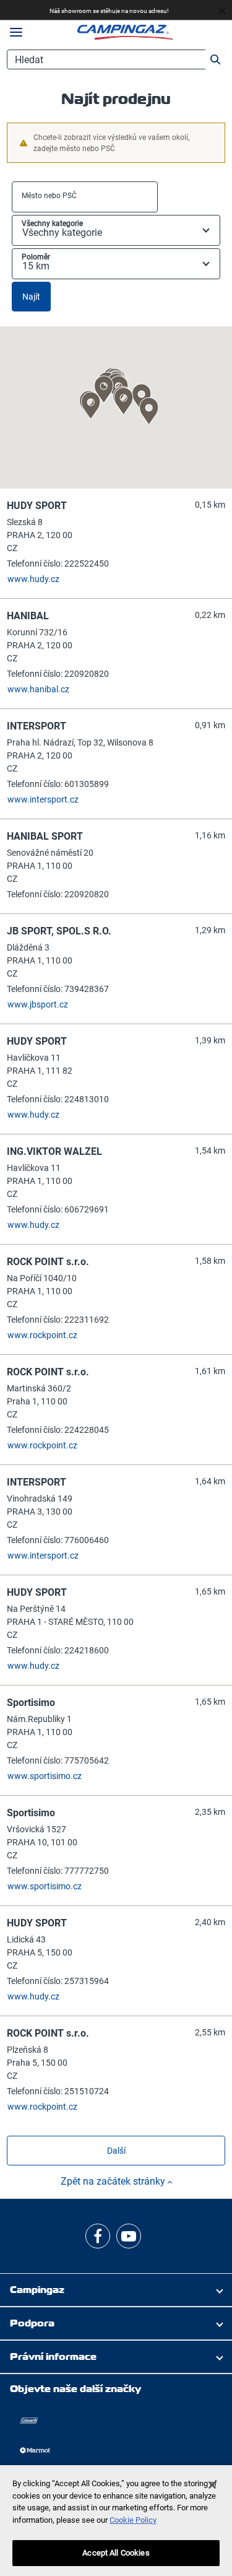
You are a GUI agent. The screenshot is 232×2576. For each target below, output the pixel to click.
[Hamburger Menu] (16, 33)
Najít (31, 297)
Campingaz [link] (37, 2290)
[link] (98, 2236)
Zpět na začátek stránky (114, 2181)
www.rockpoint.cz (42, 1335)
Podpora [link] (32, 2323)
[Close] (212, 2485)
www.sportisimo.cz (45, 1776)
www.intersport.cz (43, 799)
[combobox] (85, 197)
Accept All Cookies (116, 2553)
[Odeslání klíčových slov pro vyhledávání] (215, 59)
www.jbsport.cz (38, 1004)
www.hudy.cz (33, 579)
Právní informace (53, 2356)
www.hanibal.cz (38, 689)
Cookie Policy (133, 2520)
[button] (124, 401)
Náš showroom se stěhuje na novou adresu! (109, 11)
